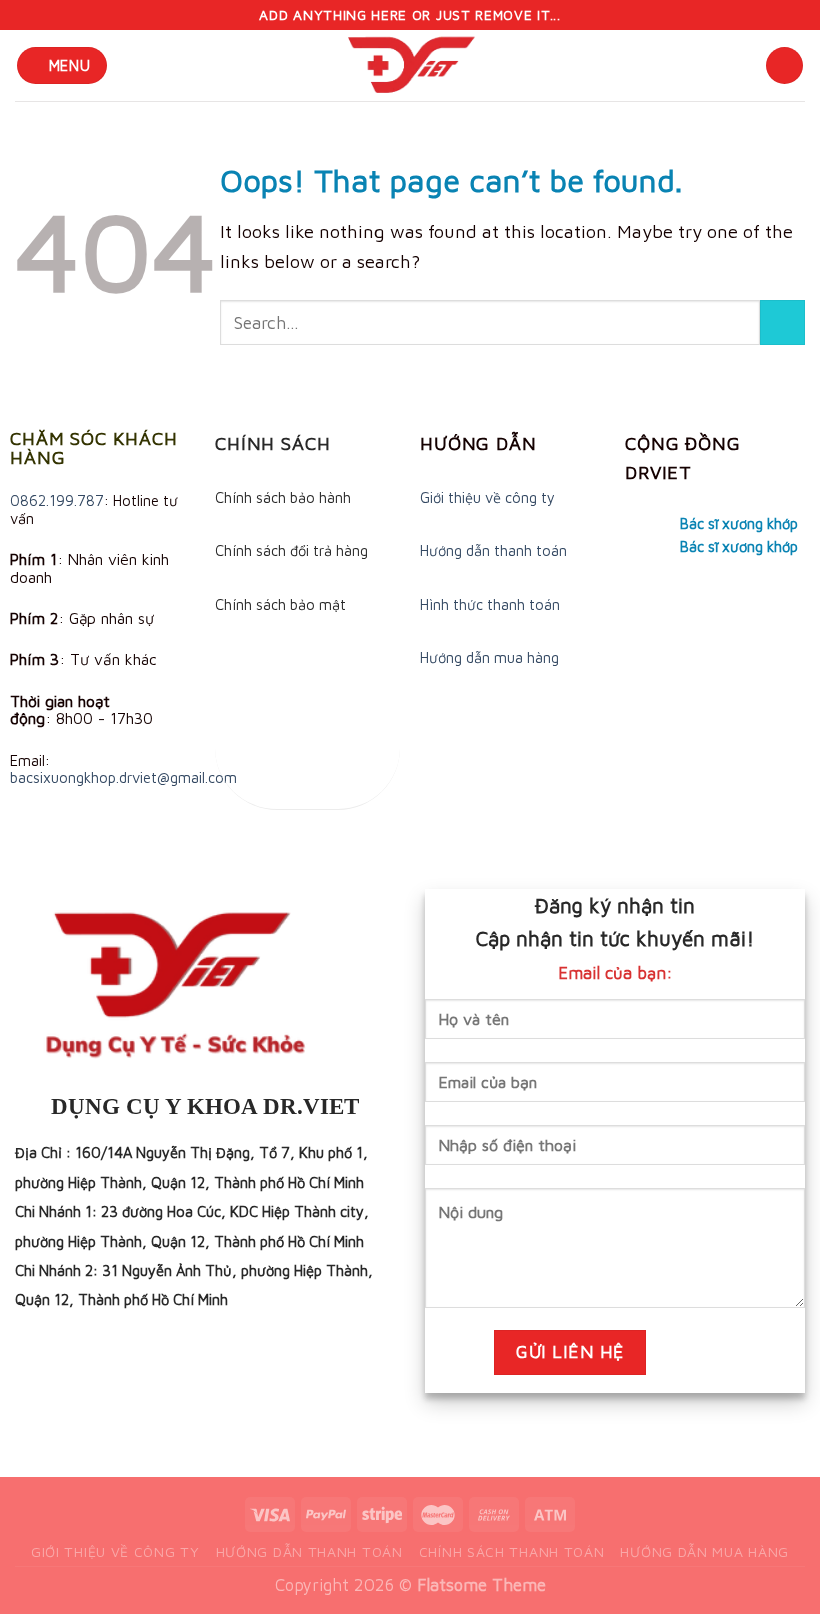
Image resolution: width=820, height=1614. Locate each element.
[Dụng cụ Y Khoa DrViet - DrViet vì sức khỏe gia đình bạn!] (410, 65)
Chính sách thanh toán (512, 1551)
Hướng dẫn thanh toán (493, 550)
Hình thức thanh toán (490, 604)
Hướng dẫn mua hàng (489, 657)
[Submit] (782, 322)
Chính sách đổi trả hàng (291, 550)
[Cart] (784, 65)
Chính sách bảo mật (280, 604)
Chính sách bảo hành (283, 497)
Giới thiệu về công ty (487, 497)
